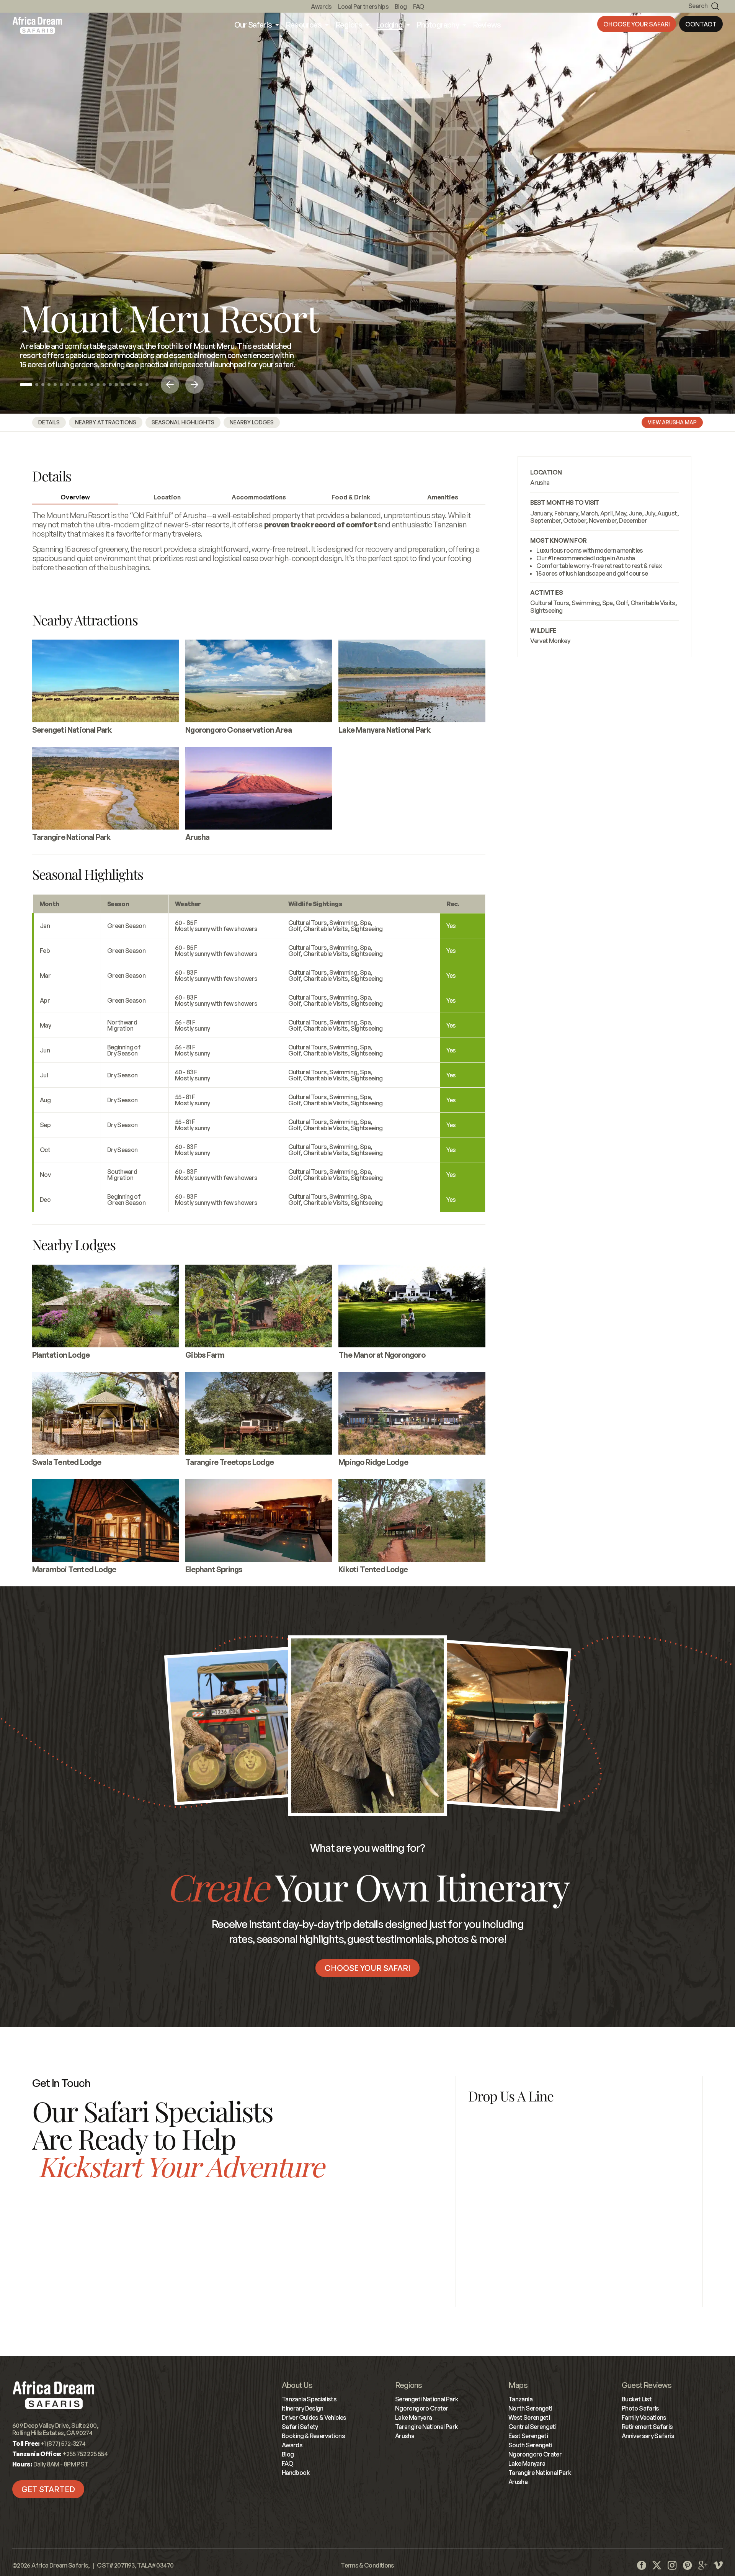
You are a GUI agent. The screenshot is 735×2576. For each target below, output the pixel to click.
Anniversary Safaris (648, 2436)
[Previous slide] (170, 385)
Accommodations (259, 497)
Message (481, 2193)
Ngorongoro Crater (422, 2408)
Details (49, 422)
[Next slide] (194, 385)
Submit (579, 2272)
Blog (401, 7)
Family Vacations (644, 2417)
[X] (657, 2565)
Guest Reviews (647, 2385)
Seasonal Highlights (183, 422)
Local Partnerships (363, 7)
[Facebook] (642, 2565)
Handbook (296, 2473)
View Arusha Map (672, 422)
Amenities (443, 497)
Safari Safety (300, 2427)
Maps (518, 2385)
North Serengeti (530, 2408)
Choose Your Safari (637, 24)
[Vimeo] (718, 2565)
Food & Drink (351, 497)
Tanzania (520, 2399)
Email (475, 2159)
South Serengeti (530, 2445)
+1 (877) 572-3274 (70, 2244)
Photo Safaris (640, 2408)
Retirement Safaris (647, 2427)
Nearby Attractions (106, 422)
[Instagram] (672, 2565)
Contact (701, 24)
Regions (408, 2385)
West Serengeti (529, 2417)
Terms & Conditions (367, 2565)
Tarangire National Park (426, 2427)
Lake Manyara (413, 2417)
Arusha (540, 483)
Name (476, 2125)
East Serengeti (528, 2436)
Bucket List (637, 2399)
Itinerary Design (303, 2408)
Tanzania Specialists (309, 2399)
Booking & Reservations (313, 2436)
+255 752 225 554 (252, 2293)
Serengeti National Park (427, 2399)
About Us (297, 2385)
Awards (321, 7)
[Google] (703, 2565)
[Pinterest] (688, 2565)
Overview (75, 497)
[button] (26, 385)
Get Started (48, 2489)
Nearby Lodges (252, 422)
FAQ (419, 7)
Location (167, 497)
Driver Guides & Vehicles (314, 2417)
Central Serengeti (532, 2427)
